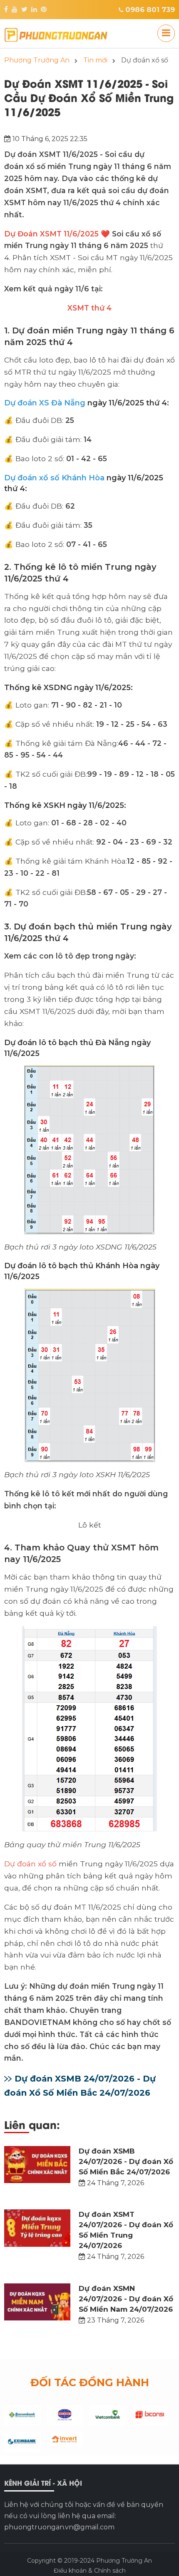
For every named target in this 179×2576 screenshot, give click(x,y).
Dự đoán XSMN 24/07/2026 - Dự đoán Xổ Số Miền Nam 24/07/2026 (126, 2299)
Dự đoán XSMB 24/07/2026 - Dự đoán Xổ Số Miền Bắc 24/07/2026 (126, 2161)
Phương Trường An (124, 2561)
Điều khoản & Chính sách (90, 2571)
